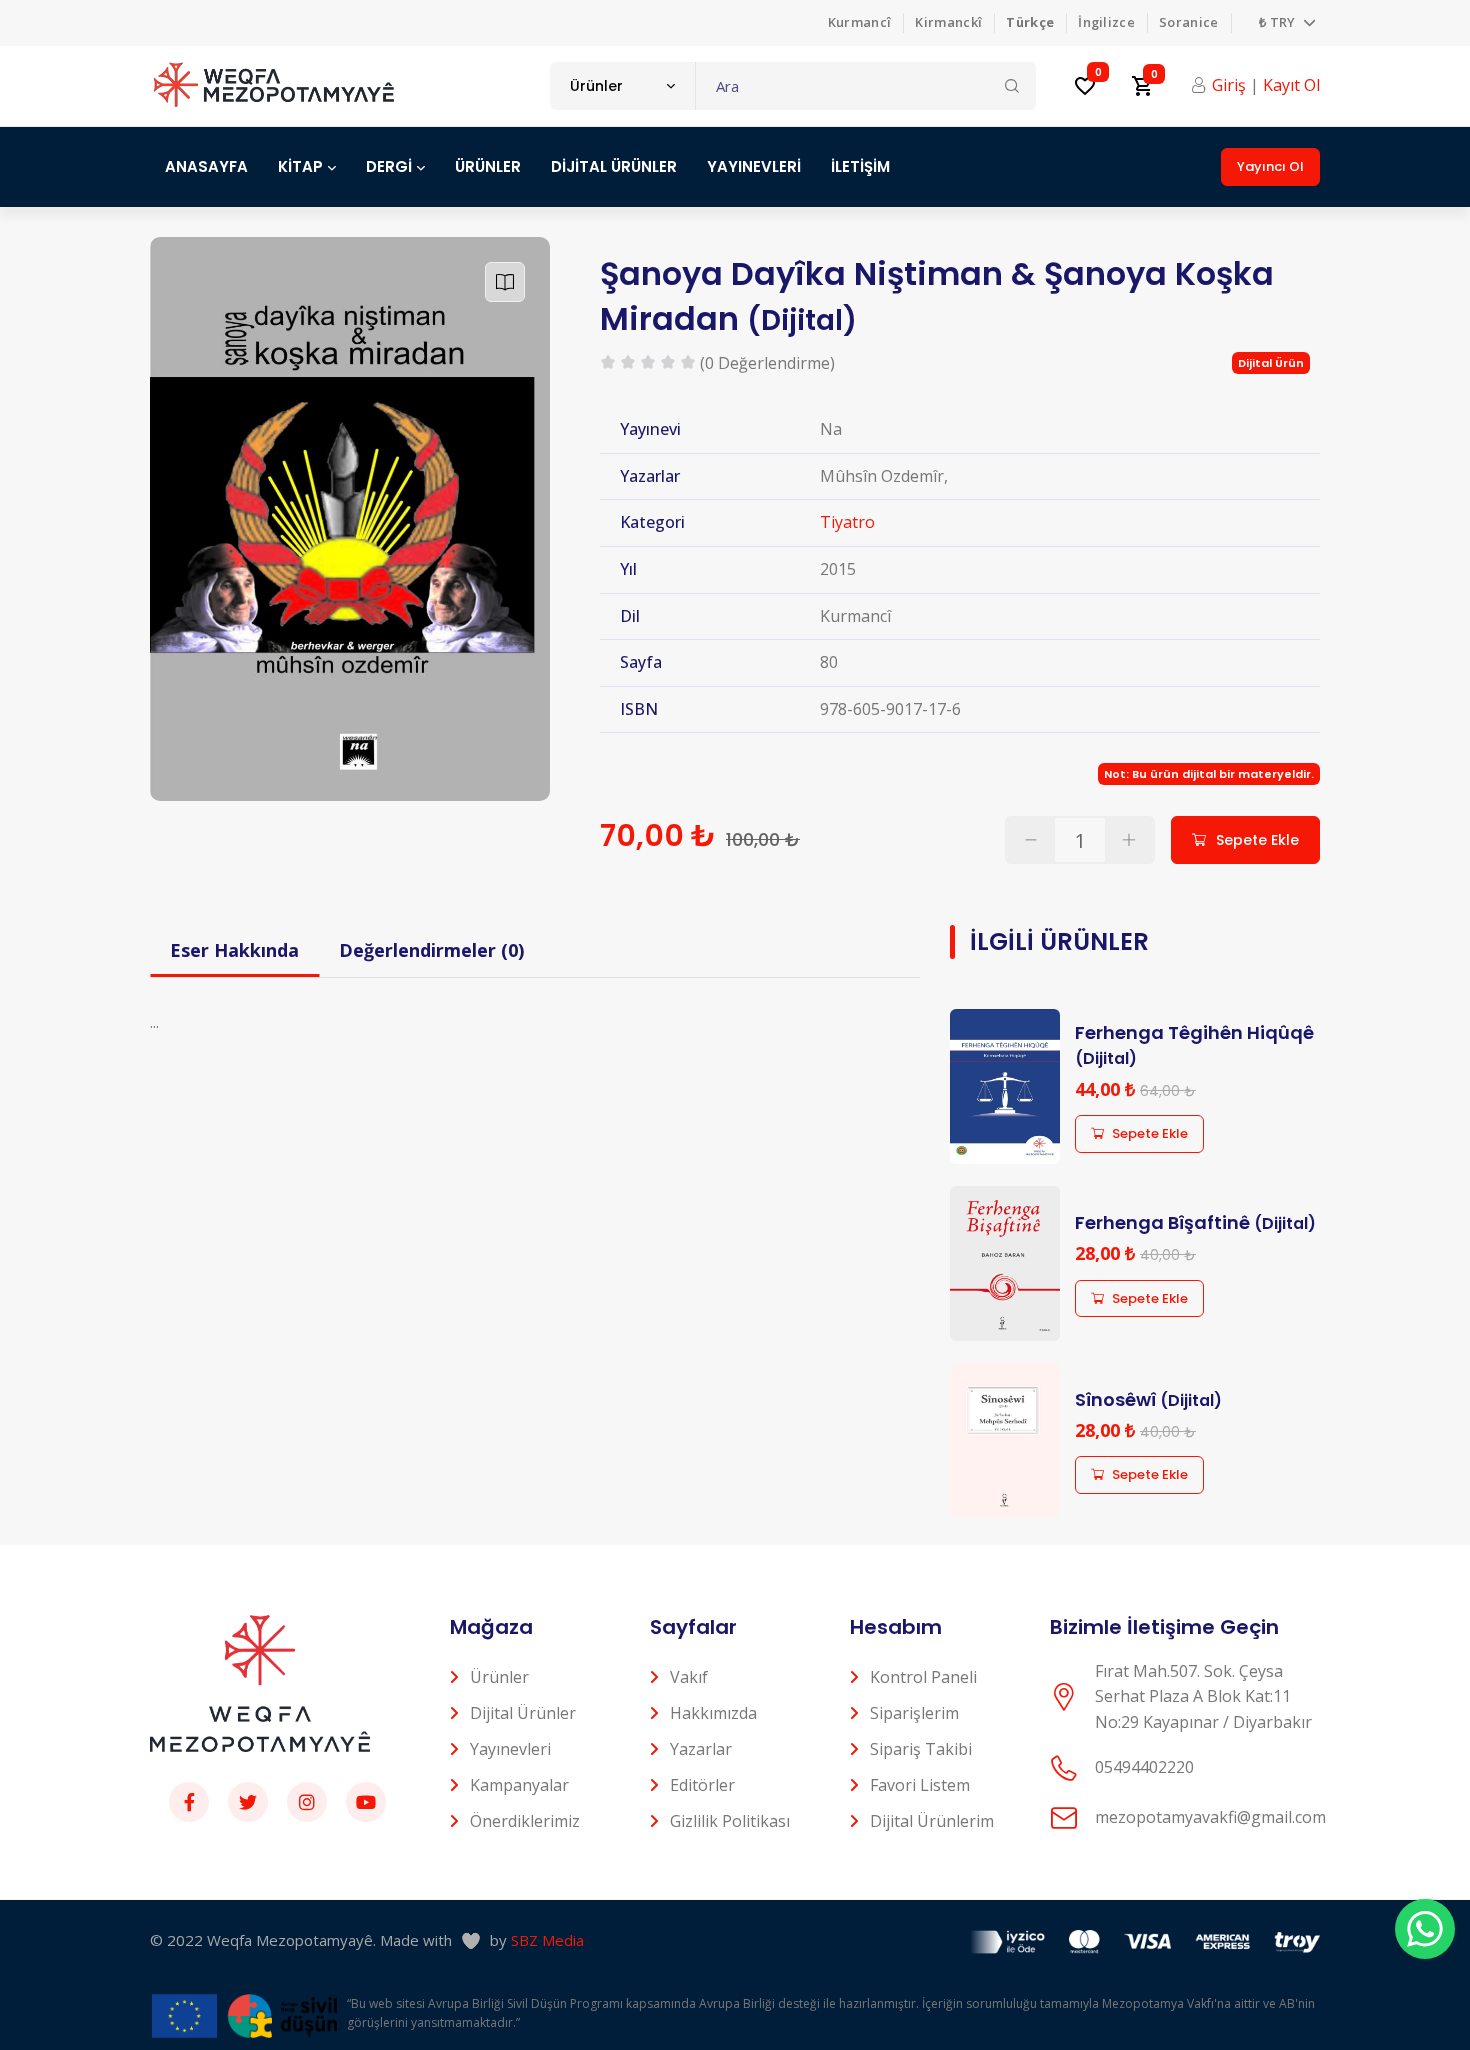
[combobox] (622, 86)
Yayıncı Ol (1270, 166)
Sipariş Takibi (921, 1749)
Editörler (702, 1785)
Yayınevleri (510, 1749)
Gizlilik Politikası (730, 1821)
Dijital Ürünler (523, 1713)
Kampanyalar (519, 1785)
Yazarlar (701, 1749)
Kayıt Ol (1291, 85)
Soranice (1189, 22)
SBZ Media (547, 1940)
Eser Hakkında (234, 950)
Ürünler (499, 1677)
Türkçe (1030, 22)
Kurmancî (860, 22)
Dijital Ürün (1271, 363)
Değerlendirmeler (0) (431, 950)
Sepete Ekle (1150, 1133)
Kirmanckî (948, 22)
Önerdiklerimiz (525, 1821)
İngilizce (1106, 22)
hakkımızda (713, 1713)
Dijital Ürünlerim (932, 1821)
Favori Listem (920, 1785)
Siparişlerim (914, 1713)
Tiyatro (847, 522)
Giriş (1229, 85)
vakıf (689, 1677)
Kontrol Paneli (923, 1677)
